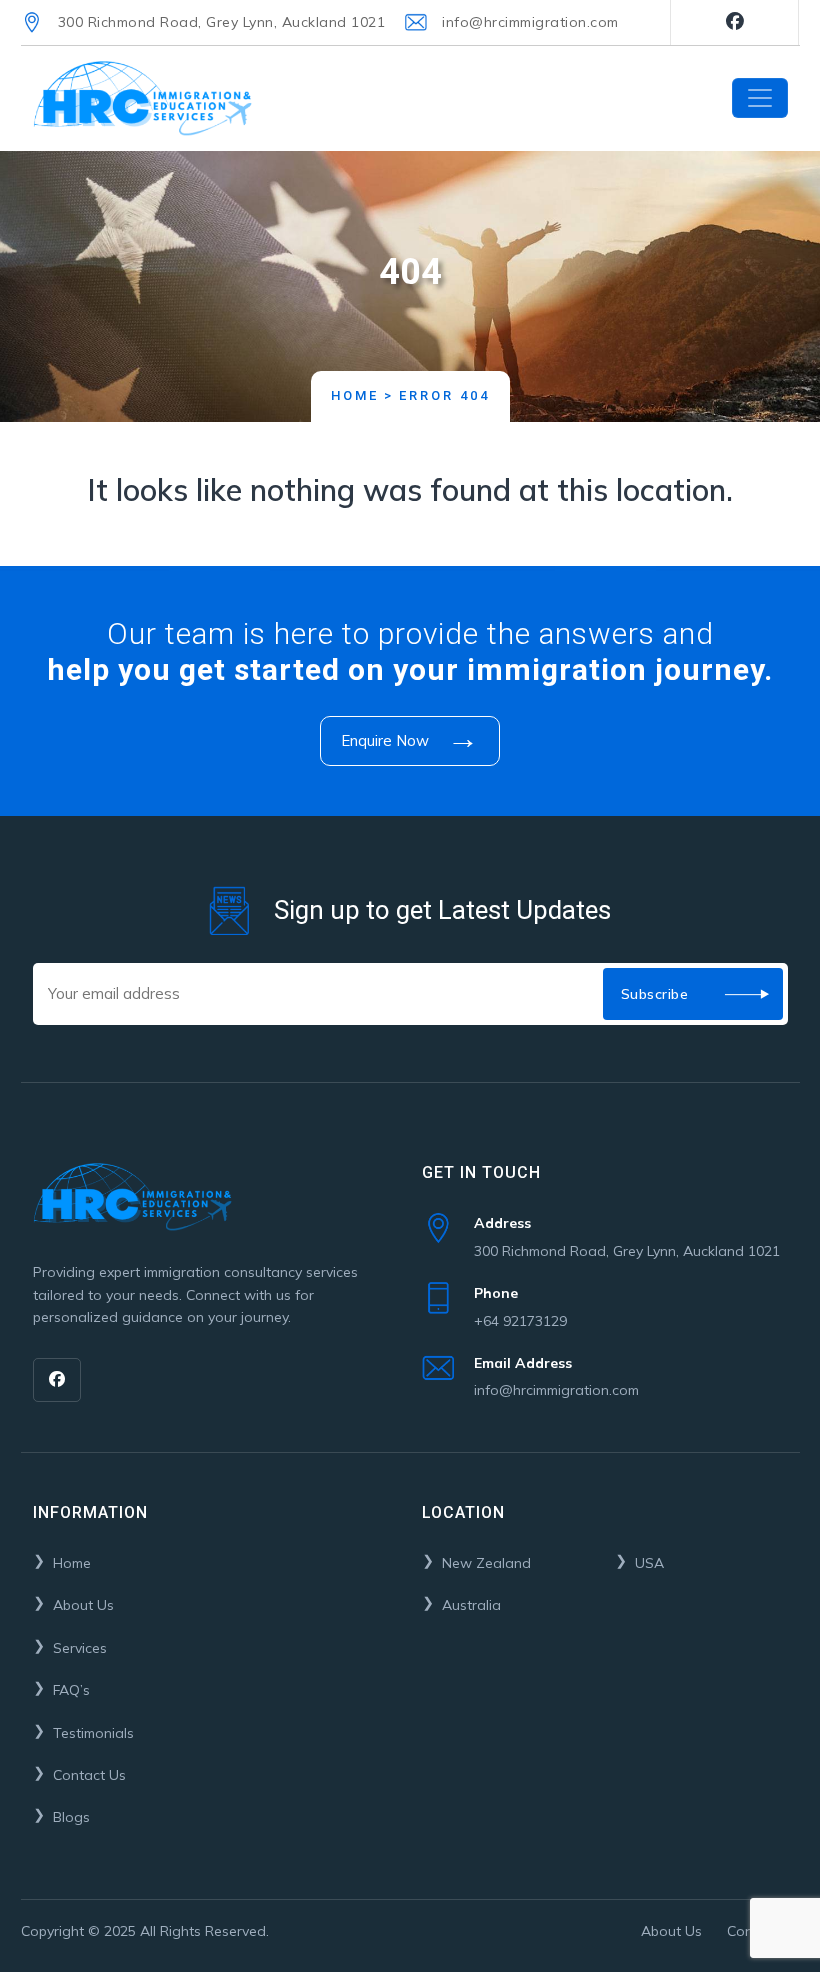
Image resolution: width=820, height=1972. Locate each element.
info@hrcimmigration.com (530, 22)
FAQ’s (71, 1690)
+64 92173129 (520, 1306)
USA (649, 1563)
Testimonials (93, 1733)
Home (355, 395)
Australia (471, 1605)
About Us (83, 1605)
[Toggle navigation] (760, 98)
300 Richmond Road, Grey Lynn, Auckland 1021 (222, 22)
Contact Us (89, 1775)
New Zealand (486, 1563)
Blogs (71, 1817)
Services (80, 1648)
